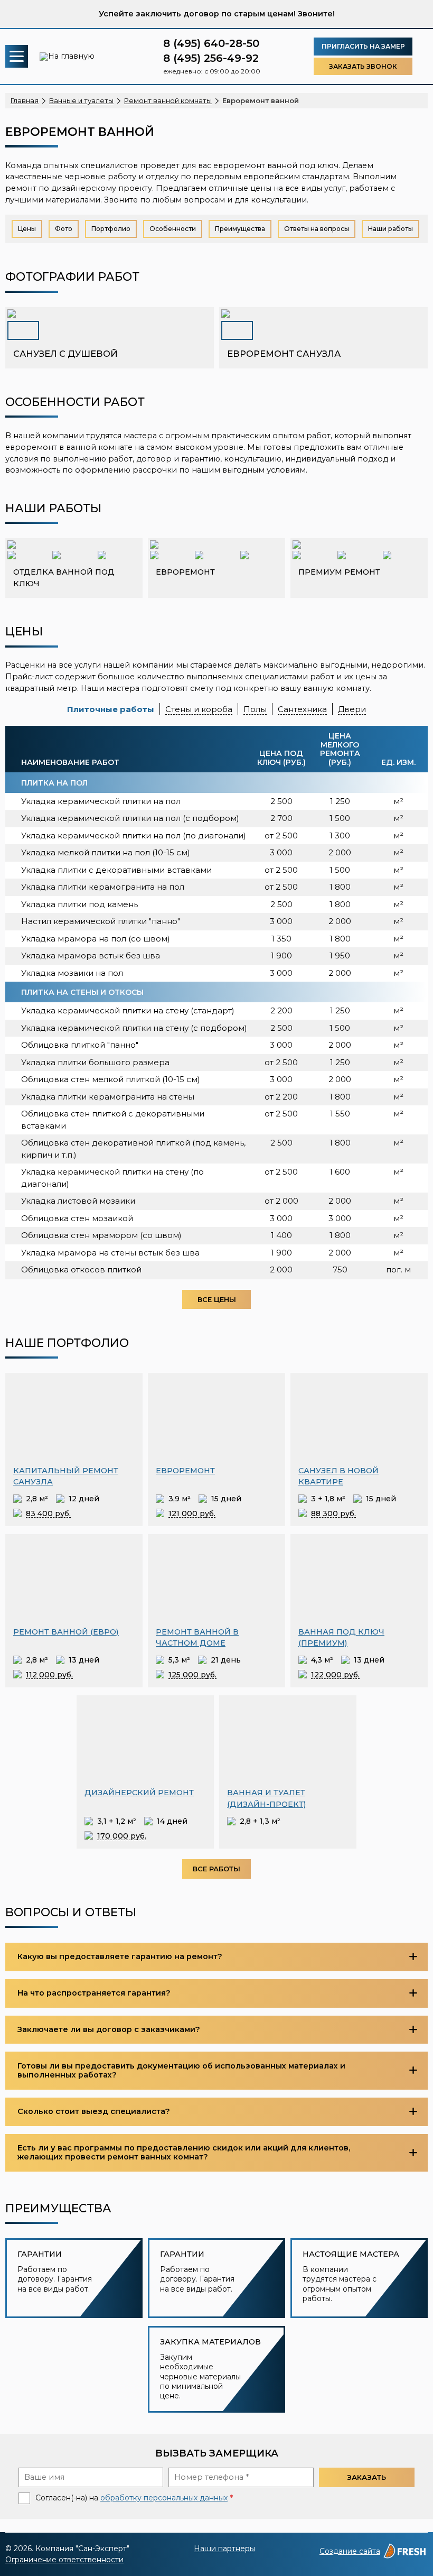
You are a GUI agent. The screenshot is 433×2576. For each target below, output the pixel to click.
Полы (255, 709)
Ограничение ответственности (64, 2560)
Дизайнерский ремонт (139, 1793)
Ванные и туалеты (81, 100)
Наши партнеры (224, 2549)
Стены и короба (199, 709)
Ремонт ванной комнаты (168, 100)
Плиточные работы (111, 709)
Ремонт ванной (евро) (66, 1632)
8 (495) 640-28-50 (211, 43)
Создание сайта (350, 2551)
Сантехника (302, 709)
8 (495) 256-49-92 (211, 58)
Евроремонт (185, 1471)
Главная (25, 100)
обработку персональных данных (164, 2498)
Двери (352, 709)
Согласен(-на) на (24, 2498)
